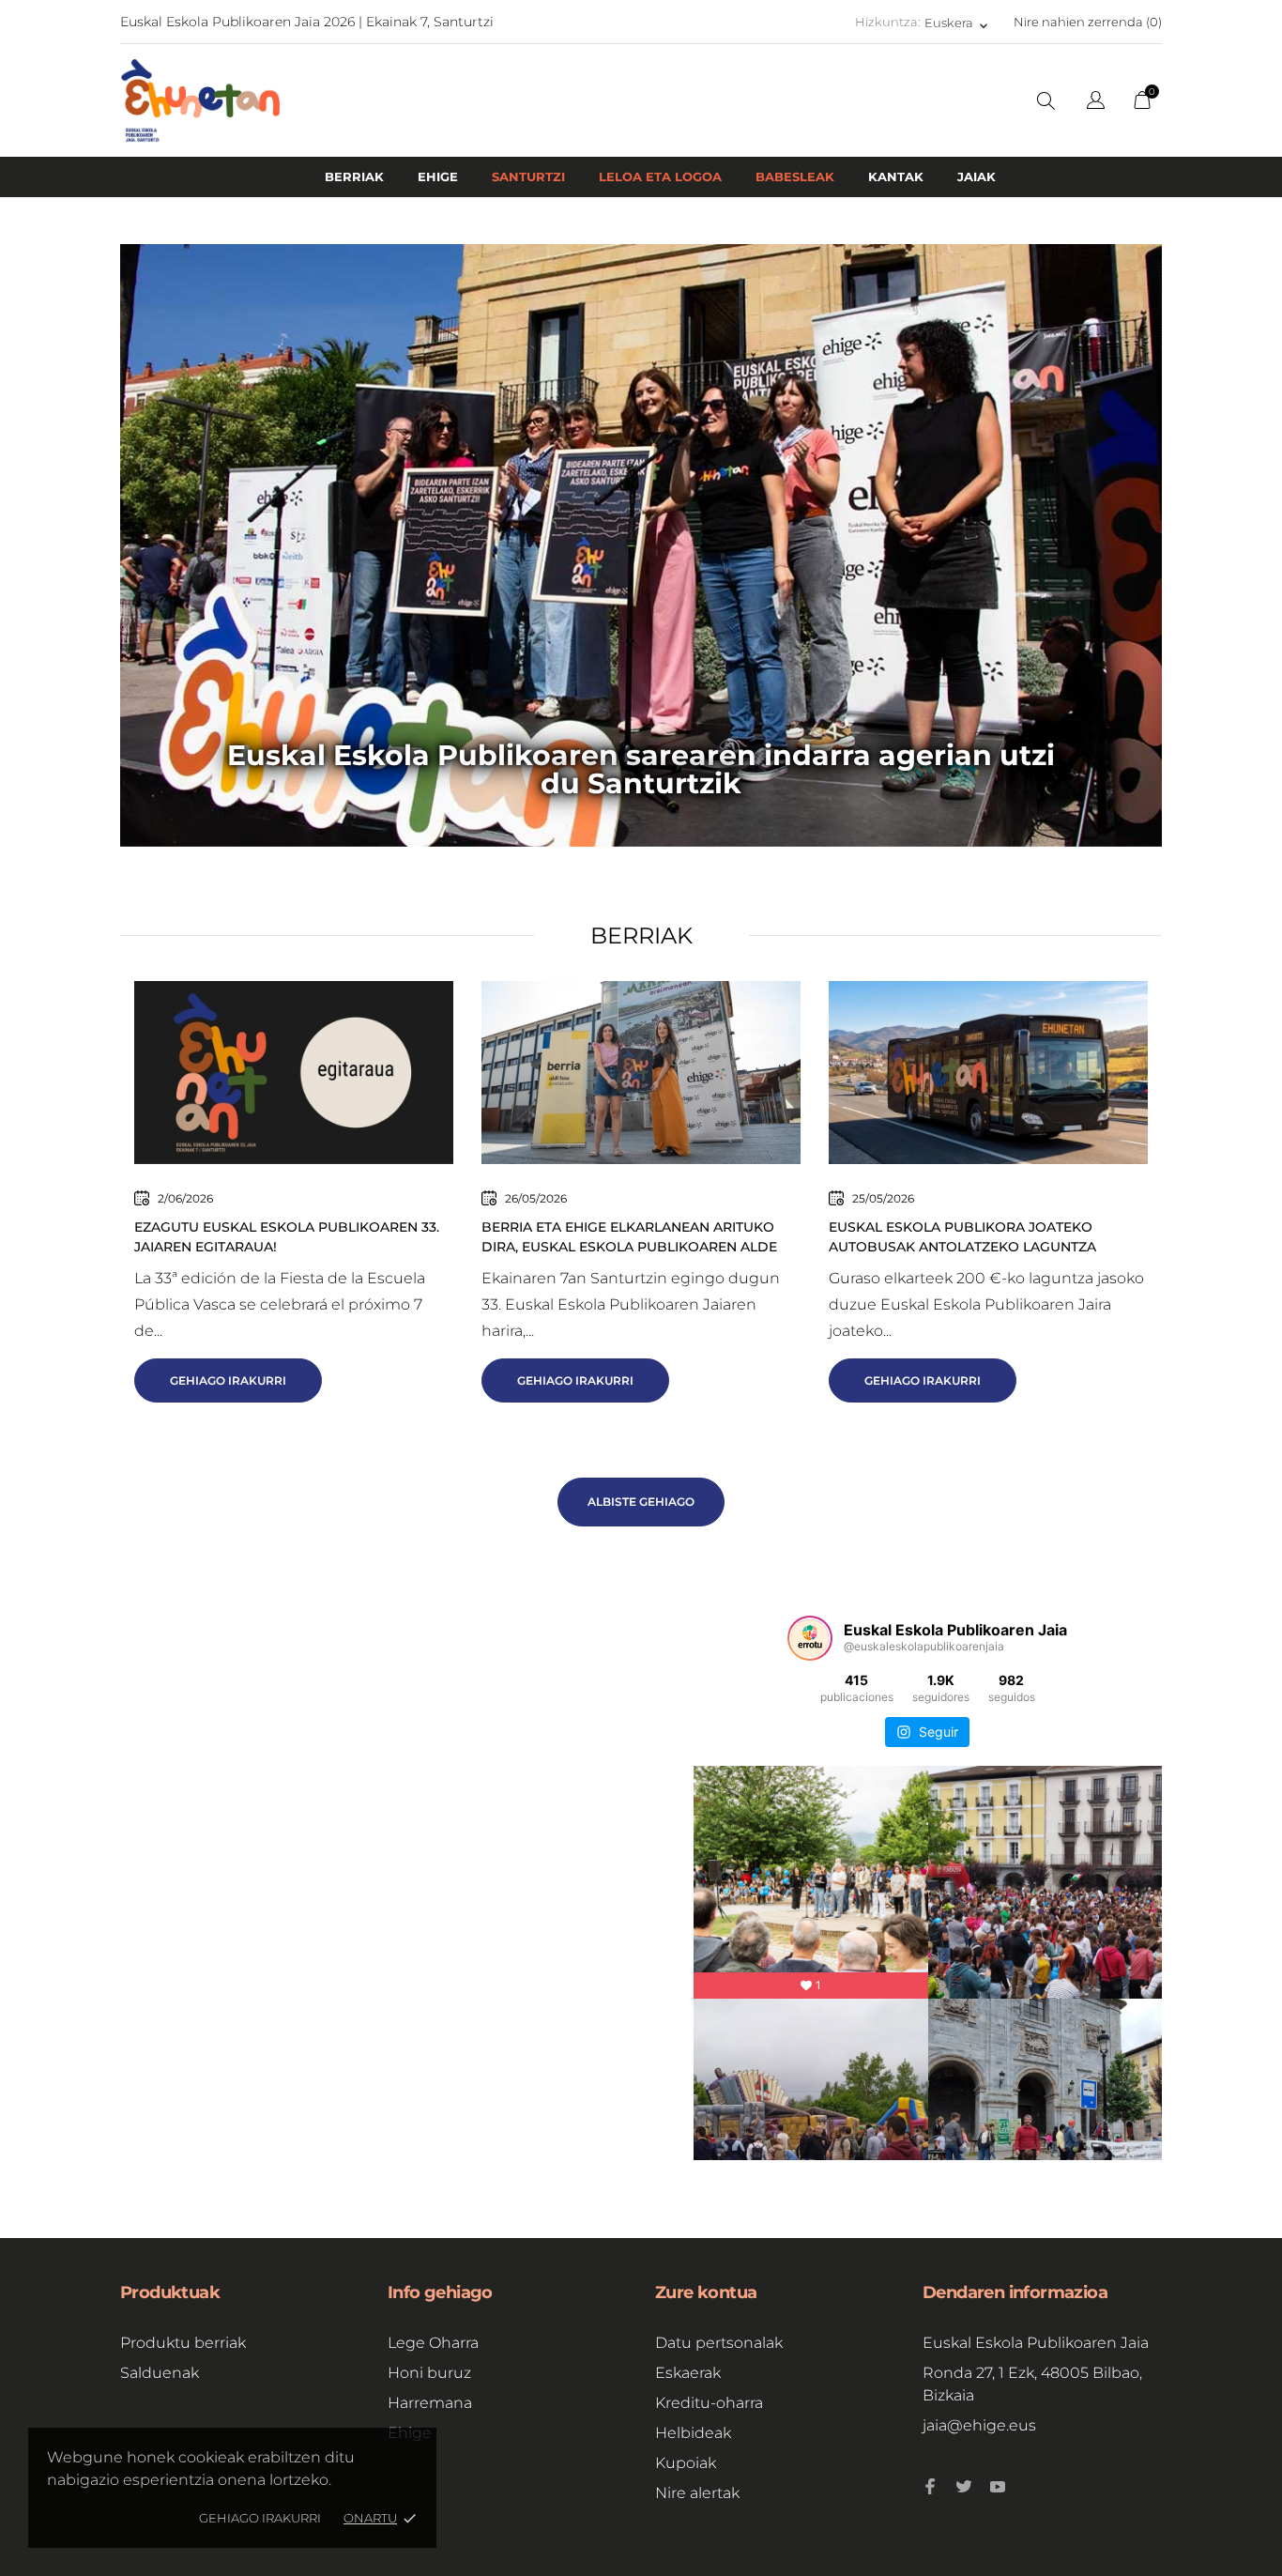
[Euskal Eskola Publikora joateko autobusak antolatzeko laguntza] (988, 1072)
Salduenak (160, 2373)
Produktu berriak (183, 2343)
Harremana (430, 2403)
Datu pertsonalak (719, 2343)
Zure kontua (706, 2292)
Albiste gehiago (641, 1502)
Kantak (896, 176)
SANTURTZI (528, 176)
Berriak (354, 176)
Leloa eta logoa (660, 176)
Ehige (438, 176)
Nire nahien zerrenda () (1088, 22)
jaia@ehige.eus (979, 2425)
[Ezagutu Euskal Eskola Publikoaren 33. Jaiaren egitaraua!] (294, 1072)
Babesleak (795, 176)
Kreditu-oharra (709, 2403)
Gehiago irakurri (260, 2518)
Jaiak (977, 176)
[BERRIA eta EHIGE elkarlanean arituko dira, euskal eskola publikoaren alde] (641, 1072)
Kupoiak (686, 2463)
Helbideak (693, 2433)
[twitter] (964, 2487)
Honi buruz (429, 2373)
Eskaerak (688, 2373)
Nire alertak (697, 2493)
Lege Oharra (433, 2343)
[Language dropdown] (1096, 103)
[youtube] (998, 2487)
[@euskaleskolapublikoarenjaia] (810, 1638)
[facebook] (930, 2486)
